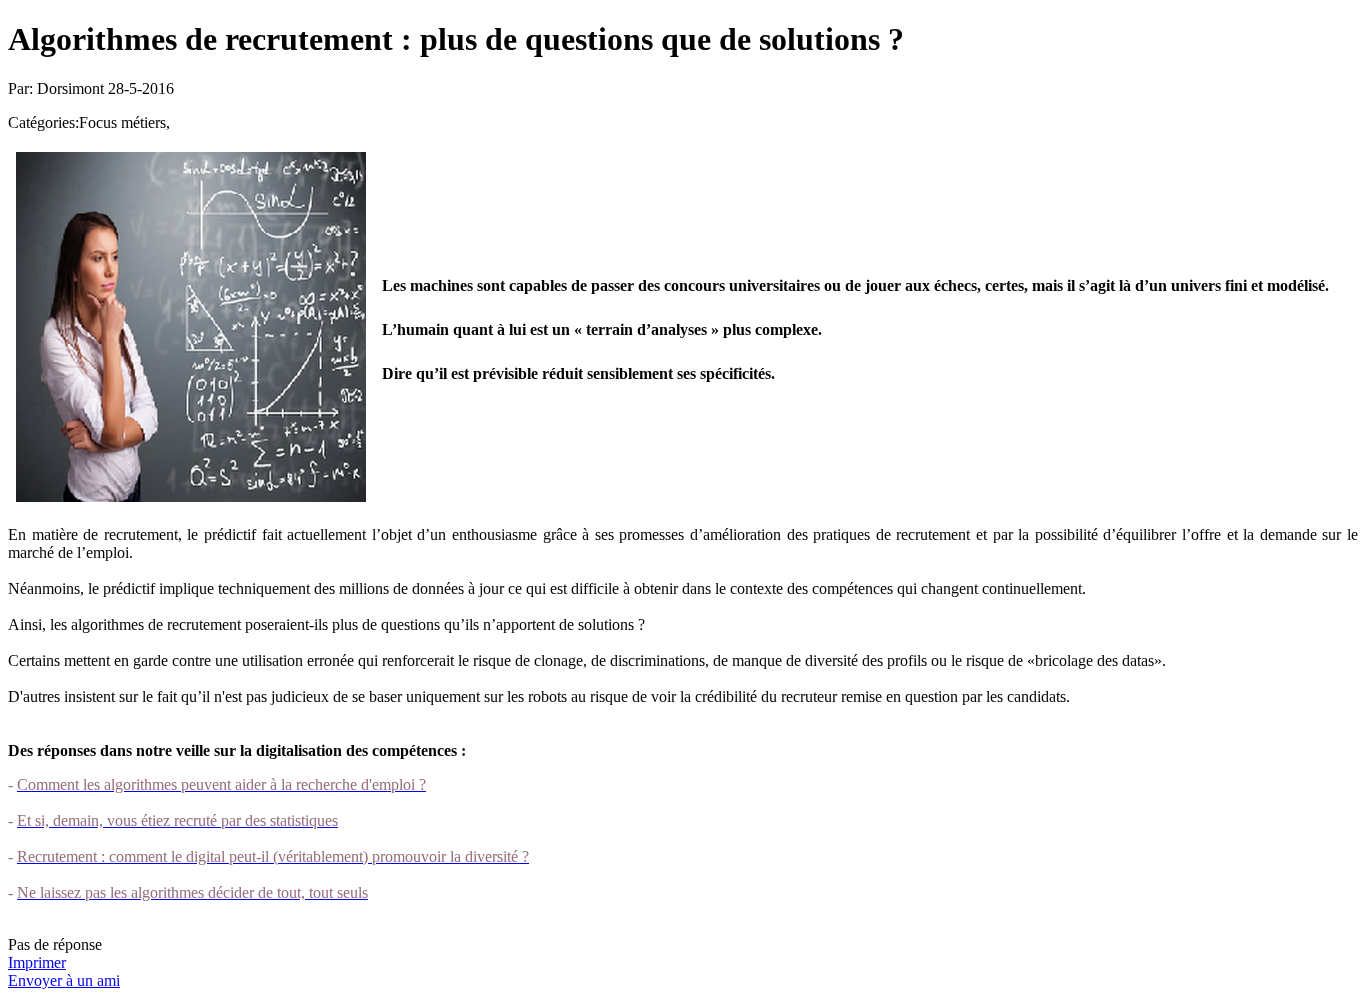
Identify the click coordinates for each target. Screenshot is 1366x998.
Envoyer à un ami (64, 980)
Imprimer (37, 962)
